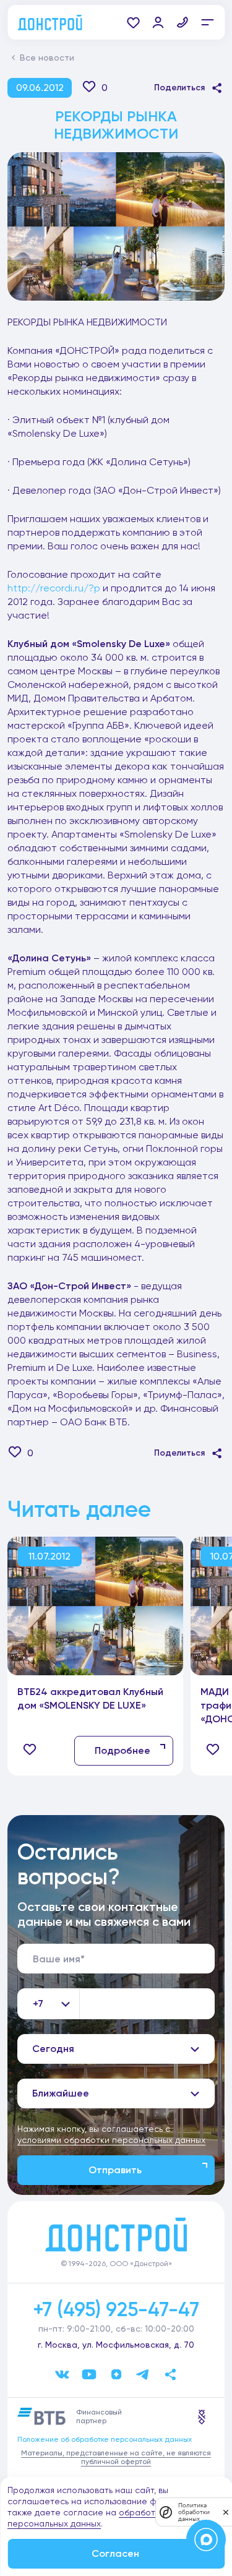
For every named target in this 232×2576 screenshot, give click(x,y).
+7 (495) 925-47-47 (116, 2309)
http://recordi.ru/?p (54, 588)
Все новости (47, 58)
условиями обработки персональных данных (111, 2140)
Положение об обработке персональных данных (105, 2439)
